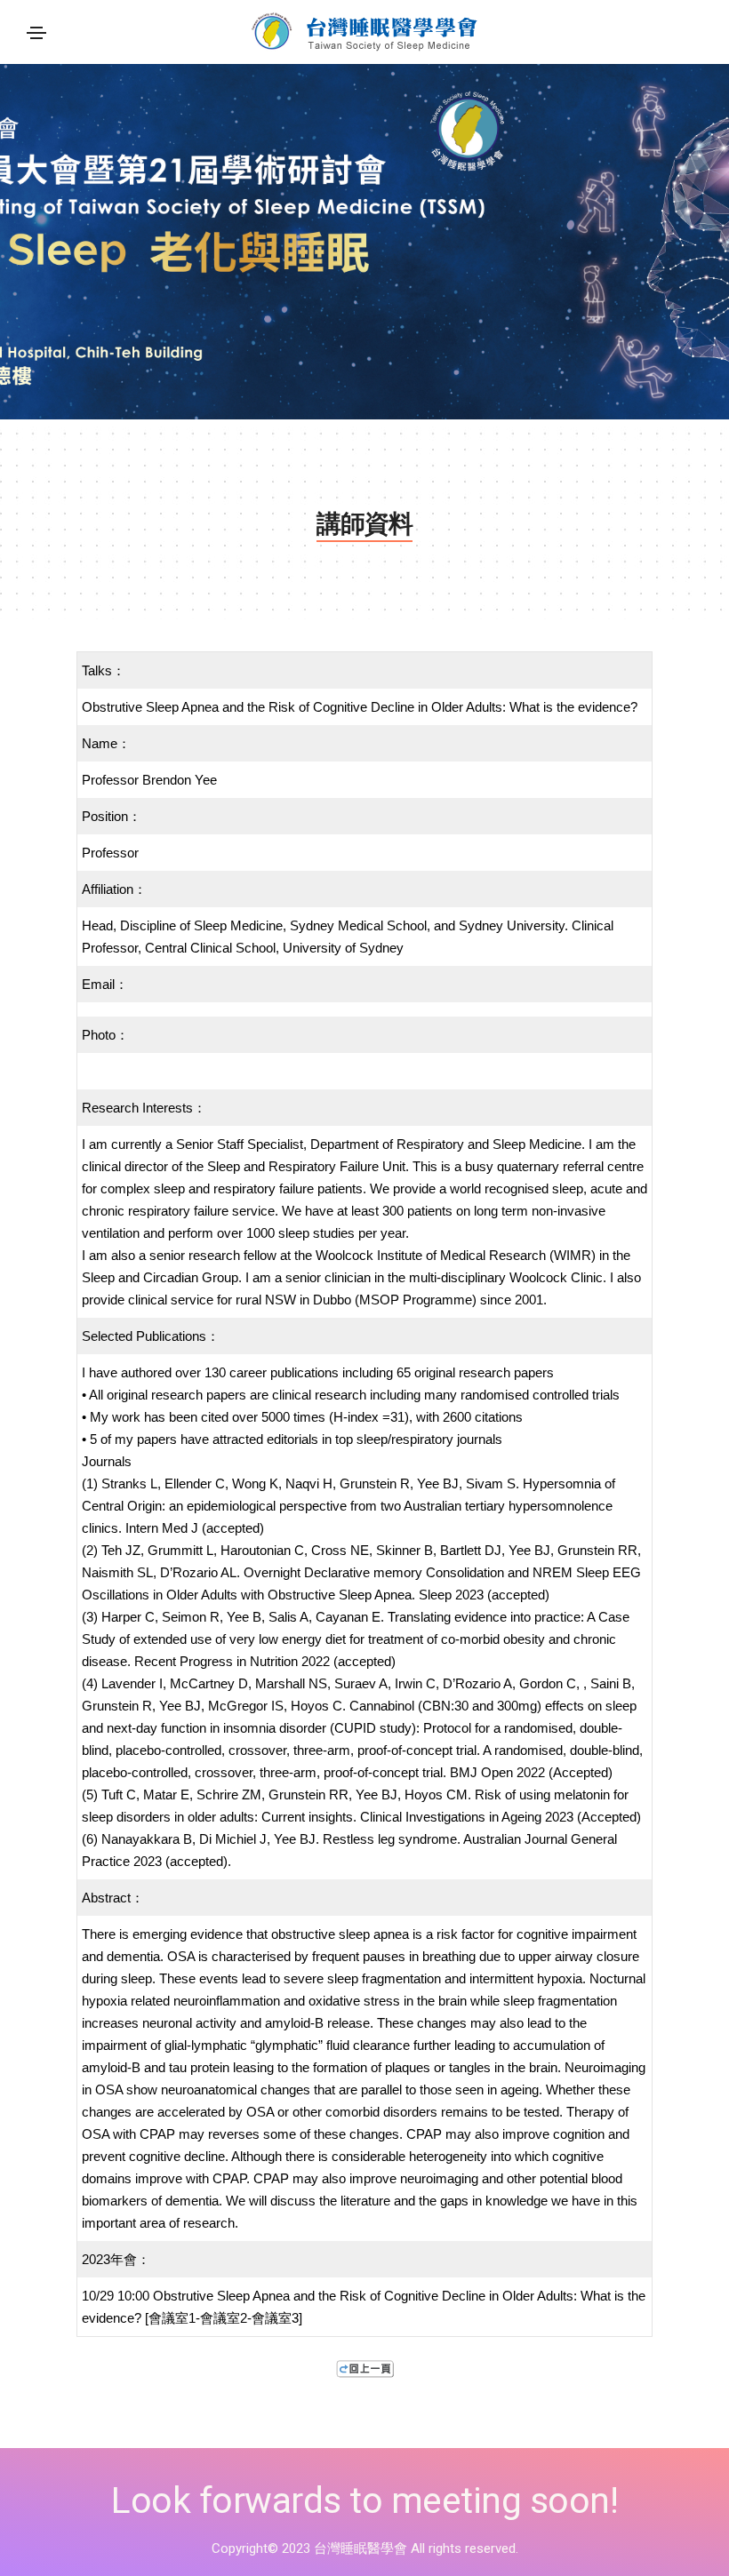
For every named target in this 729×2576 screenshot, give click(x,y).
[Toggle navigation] (36, 33)
